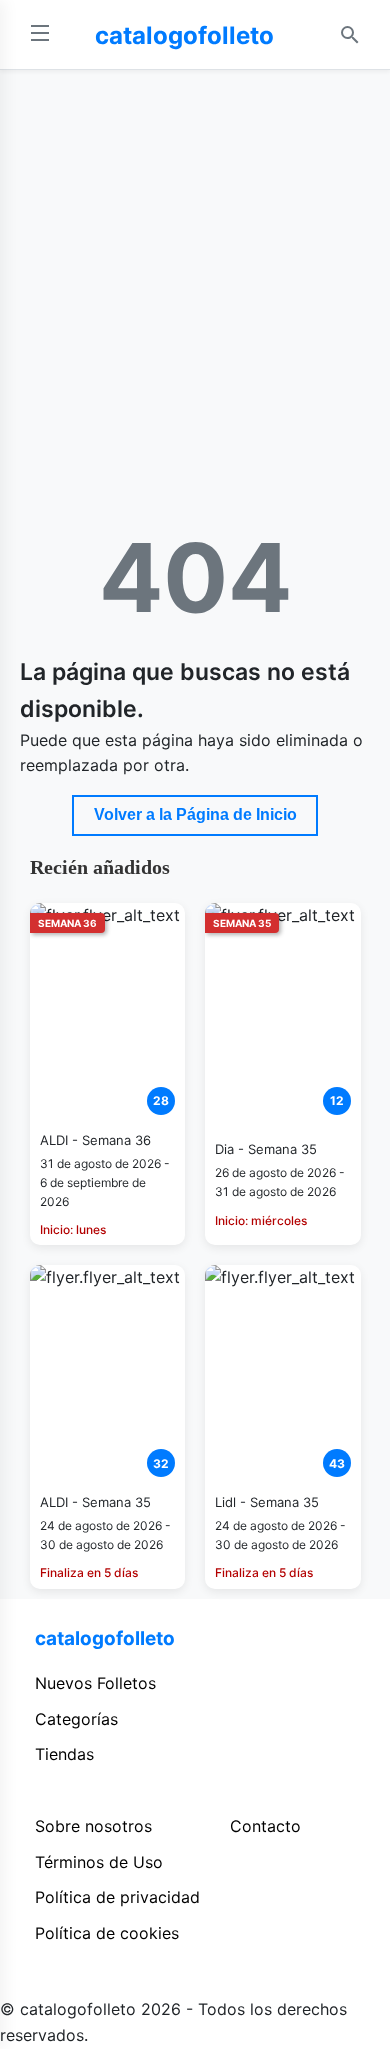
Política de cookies (107, 1933)
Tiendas (64, 1754)
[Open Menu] (40, 34)
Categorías (76, 1719)
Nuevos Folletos (95, 1683)
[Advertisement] (195, 275)
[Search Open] (350, 35)
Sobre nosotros (93, 1826)
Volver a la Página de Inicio (195, 814)
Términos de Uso (99, 1862)
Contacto (265, 1826)
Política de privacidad (117, 1897)
